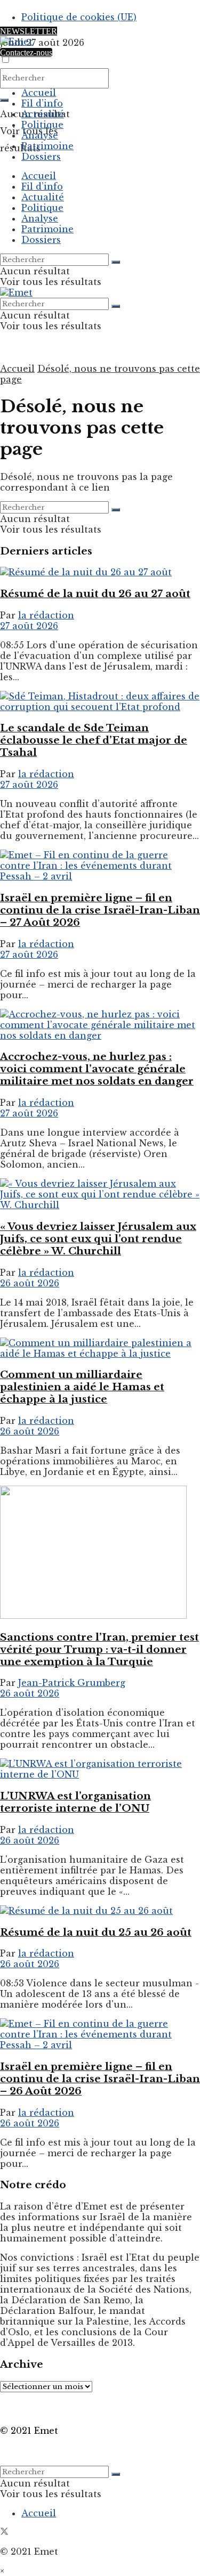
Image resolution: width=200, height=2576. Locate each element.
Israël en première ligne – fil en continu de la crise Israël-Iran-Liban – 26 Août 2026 (100, 2079)
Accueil (39, 93)
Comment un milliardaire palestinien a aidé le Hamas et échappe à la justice (82, 1387)
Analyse (40, 135)
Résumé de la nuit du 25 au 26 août (96, 1932)
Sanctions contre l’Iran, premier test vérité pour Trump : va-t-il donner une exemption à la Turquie (99, 1649)
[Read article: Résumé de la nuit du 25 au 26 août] (100, 1911)
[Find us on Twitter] (4, 2532)
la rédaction (46, 615)
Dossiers (41, 157)
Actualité (43, 114)
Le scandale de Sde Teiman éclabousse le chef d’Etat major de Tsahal (94, 740)
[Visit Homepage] (16, 42)
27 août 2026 (29, 626)
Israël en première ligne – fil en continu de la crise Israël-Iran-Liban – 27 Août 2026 (100, 910)
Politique (42, 125)
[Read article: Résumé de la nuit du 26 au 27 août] (100, 572)
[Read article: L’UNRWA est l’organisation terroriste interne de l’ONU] (100, 1769)
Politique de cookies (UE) (79, 17)
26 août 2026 (30, 1283)
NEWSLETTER (29, 31)
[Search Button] (4, 100)
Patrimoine (47, 146)
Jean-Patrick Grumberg (72, 1683)
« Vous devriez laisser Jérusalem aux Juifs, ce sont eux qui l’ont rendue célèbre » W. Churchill (98, 1239)
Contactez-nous (26, 52)
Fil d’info (42, 103)
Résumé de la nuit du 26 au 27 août (95, 594)
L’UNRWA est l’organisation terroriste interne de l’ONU (75, 1802)
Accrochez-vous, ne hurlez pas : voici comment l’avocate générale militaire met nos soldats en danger (97, 1069)
